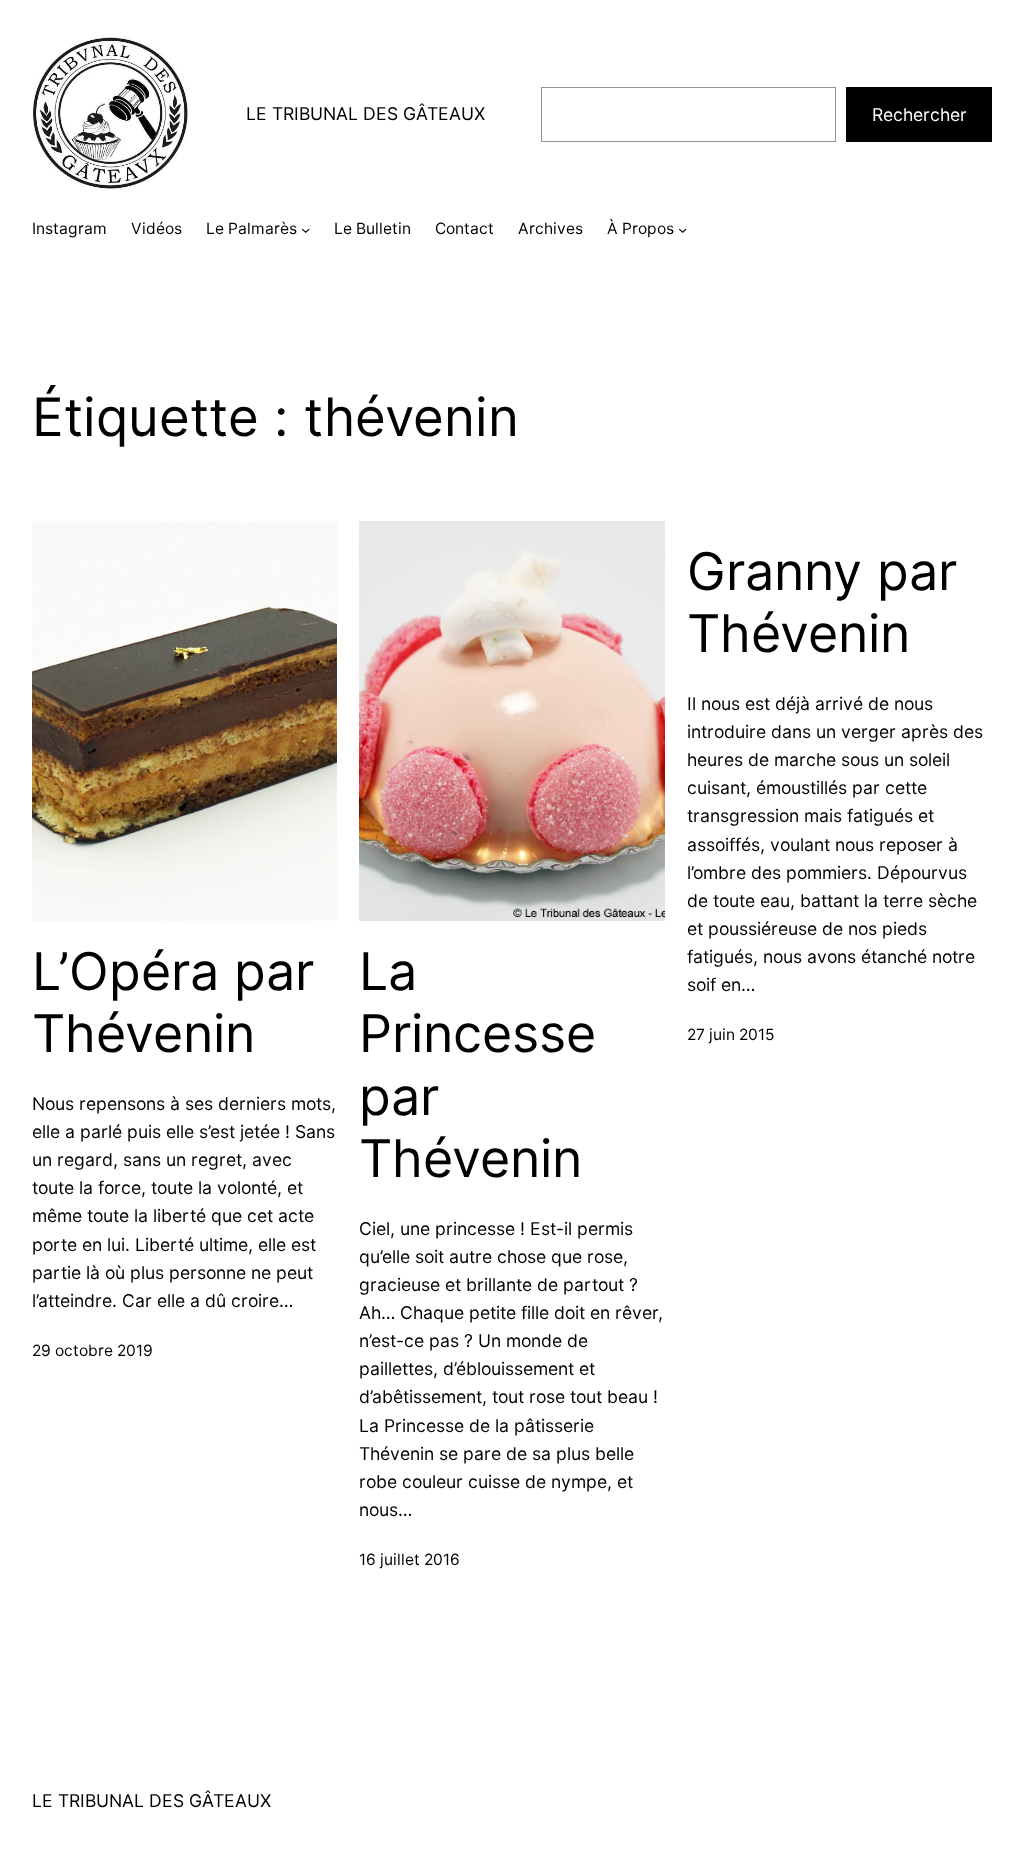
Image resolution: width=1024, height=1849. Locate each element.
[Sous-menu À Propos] (682, 229)
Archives (550, 228)
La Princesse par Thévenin (477, 1065)
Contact (464, 228)
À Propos (640, 228)
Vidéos (156, 228)
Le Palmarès (251, 228)
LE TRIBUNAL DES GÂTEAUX (365, 113)
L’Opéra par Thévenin (173, 1003)
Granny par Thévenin (822, 603)
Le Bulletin (372, 228)
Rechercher (919, 114)
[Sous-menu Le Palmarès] (305, 229)
